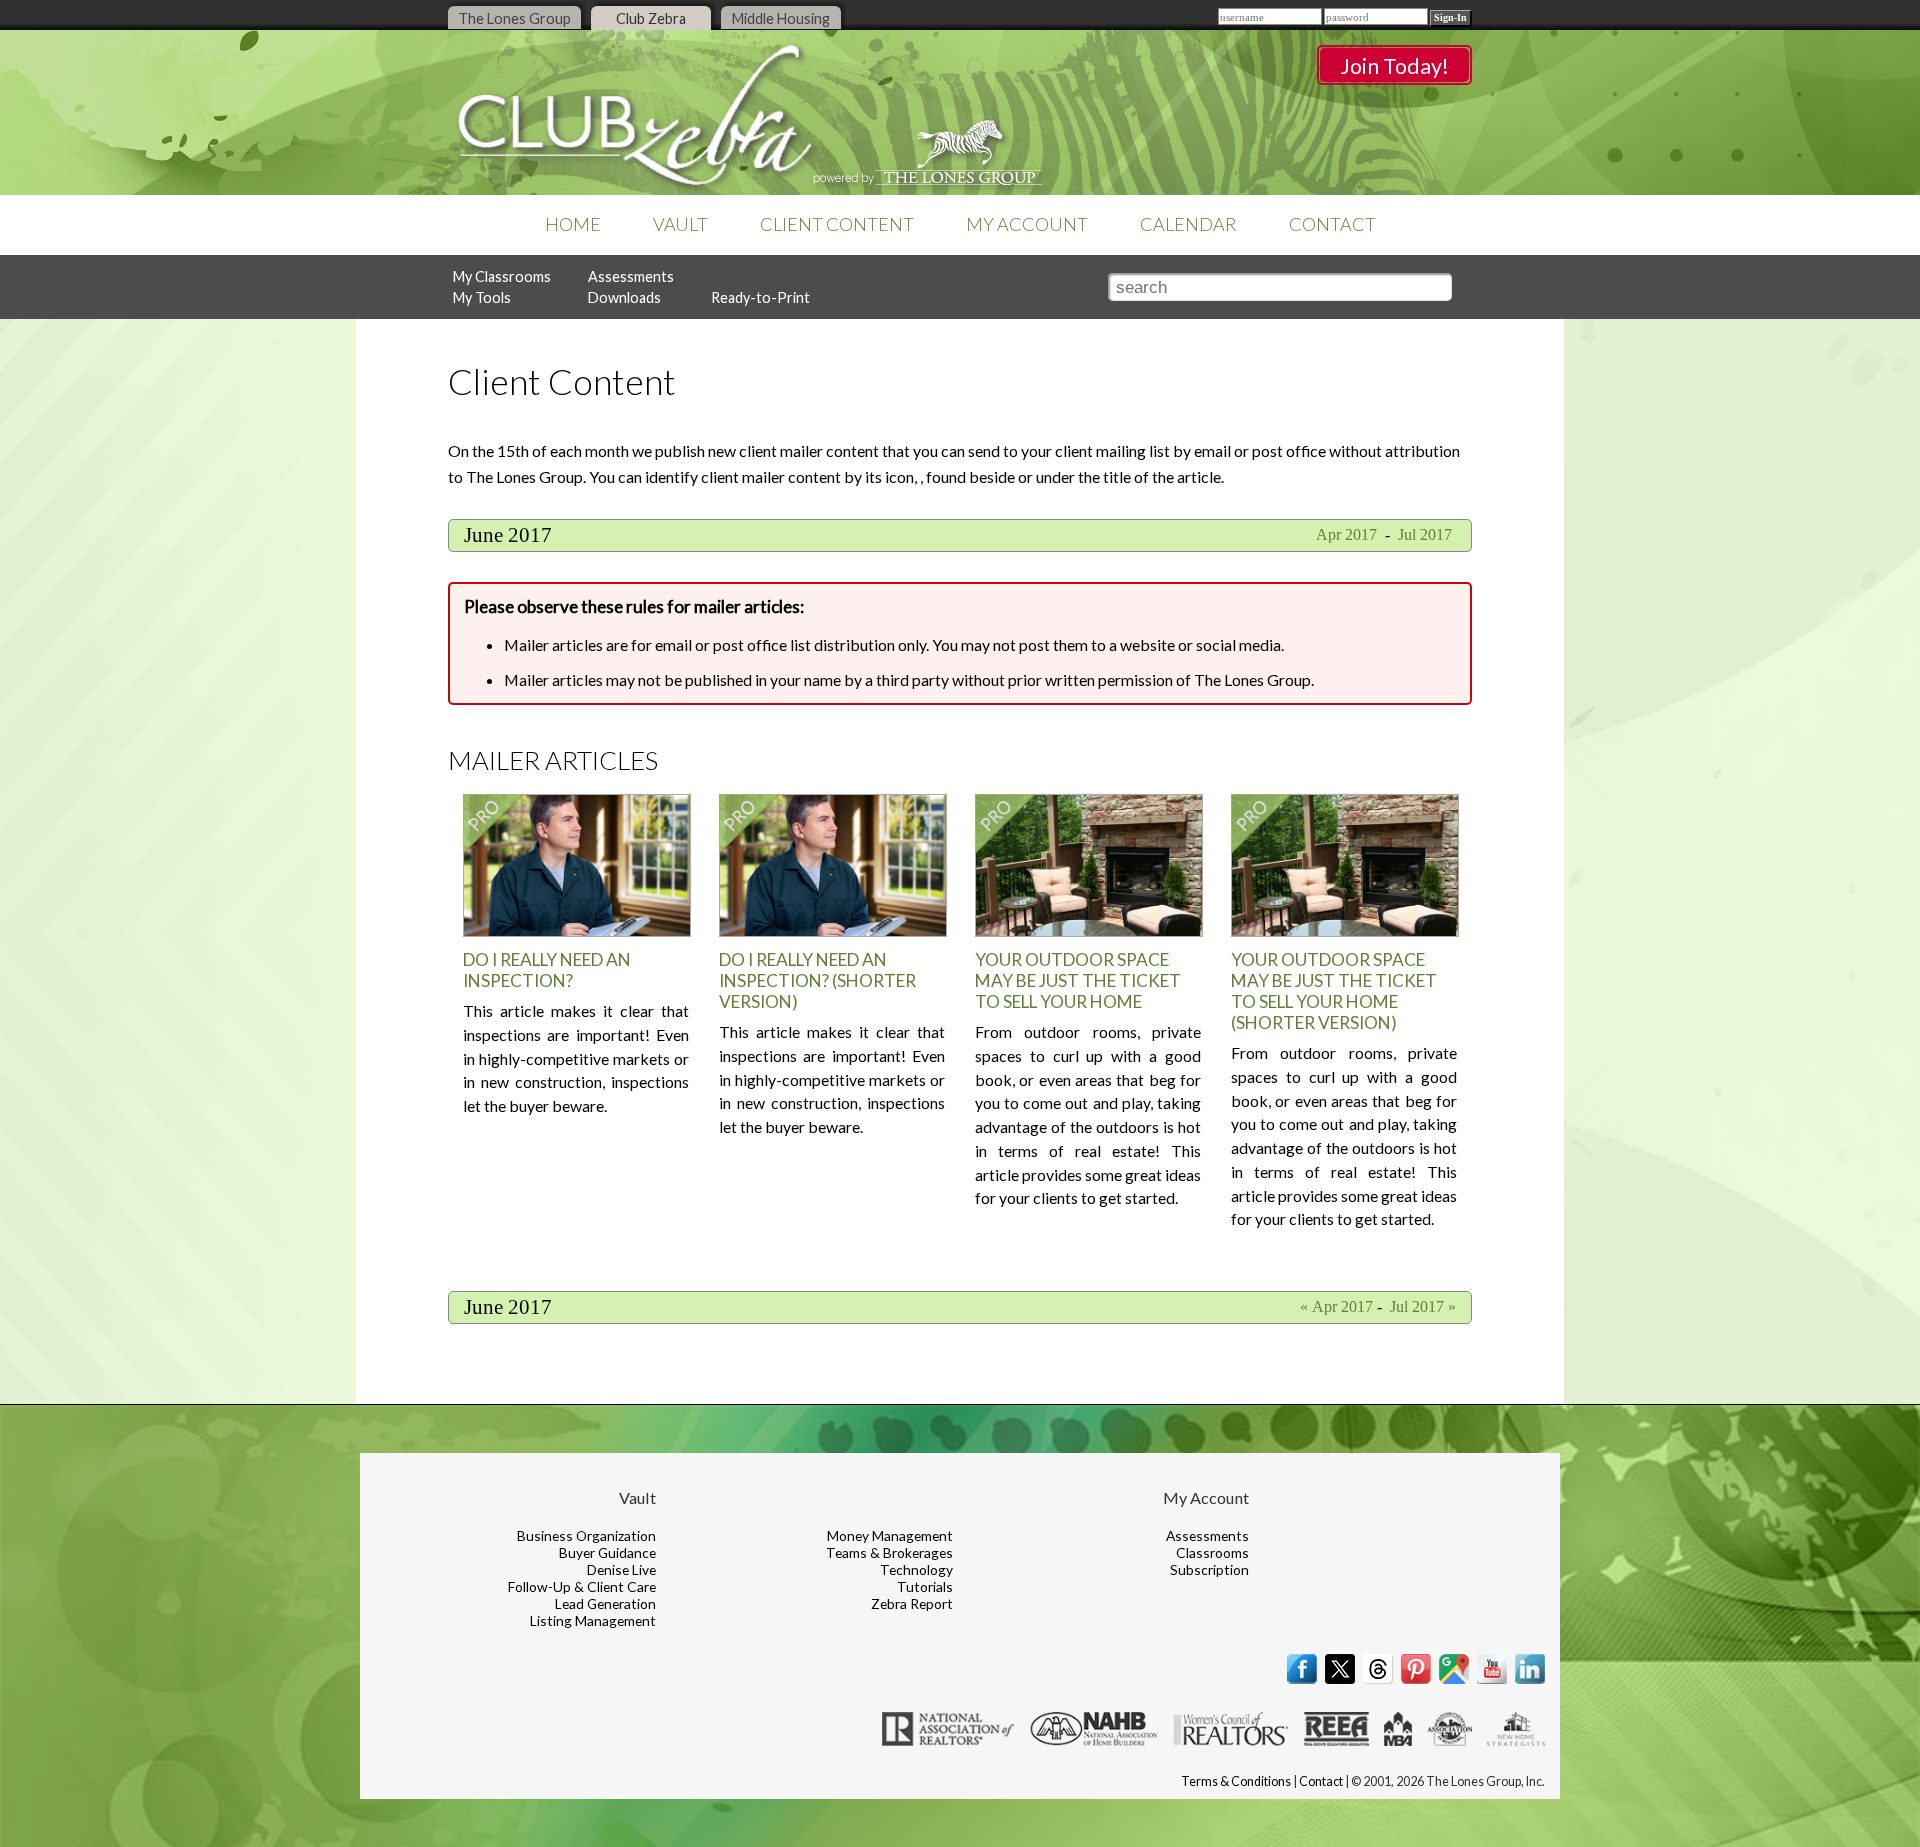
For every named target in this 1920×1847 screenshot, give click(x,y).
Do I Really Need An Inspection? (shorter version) (817, 980)
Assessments (631, 276)
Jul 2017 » (1423, 1306)
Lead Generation (605, 1603)
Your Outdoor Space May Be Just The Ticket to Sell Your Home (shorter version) (1334, 991)
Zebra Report (912, 1603)
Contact (1332, 224)
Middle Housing (781, 18)
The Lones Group (514, 18)
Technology (916, 1569)
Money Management (890, 1535)
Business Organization (586, 1535)
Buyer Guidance (607, 1552)
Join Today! (1394, 66)
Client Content (837, 224)
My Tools (482, 297)
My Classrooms (502, 276)
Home (573, 224)
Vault (680, 224)
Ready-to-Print (760, 297)
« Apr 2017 (1336, 1306)
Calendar (1188, 224)
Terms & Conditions (1236, 1781)
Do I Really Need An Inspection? (547, 970)
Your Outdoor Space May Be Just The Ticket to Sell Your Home (1078, 980)
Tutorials (925, 1586)
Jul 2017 (1427, 534)
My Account (1027, 224)
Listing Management (593, 1620)
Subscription (1209, 1569)
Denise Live (621, 1569)
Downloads (624, 297)
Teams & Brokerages (889, 1552)
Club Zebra (651, 18)
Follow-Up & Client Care (582, 1586)
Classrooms (1212, 1552)
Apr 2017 (1344, 534)
